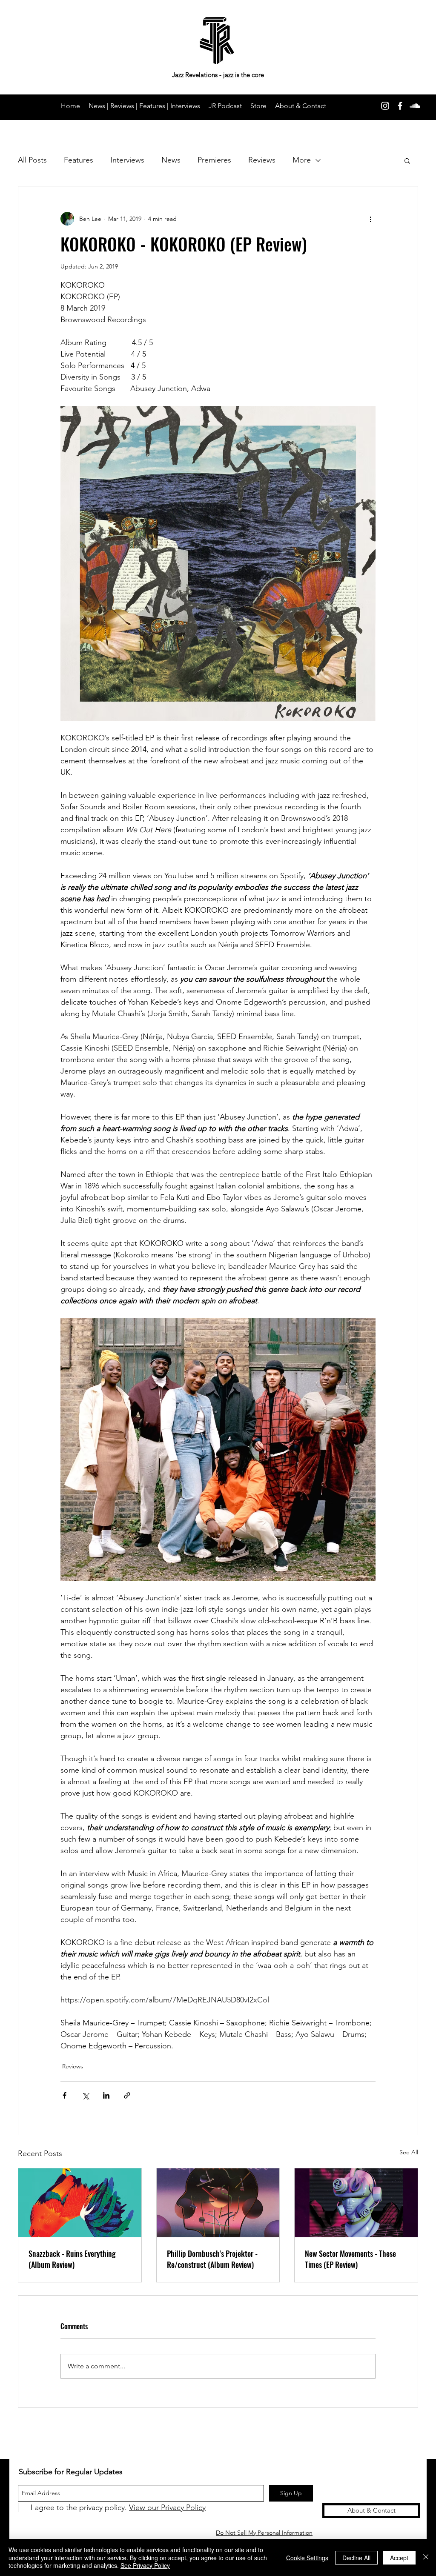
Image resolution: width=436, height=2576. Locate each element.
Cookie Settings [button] (307, 2558)
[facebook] (400, 106)
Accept (399, 2558)
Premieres (214, 160)
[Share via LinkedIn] (106, 2095)
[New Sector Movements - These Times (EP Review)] (356, 2203)
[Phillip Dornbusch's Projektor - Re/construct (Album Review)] (218, 2203)
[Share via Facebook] (65, 2095)
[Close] (426, 2557)
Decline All (356, 2558)
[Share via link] (127, 2095)
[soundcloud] (415, 106)
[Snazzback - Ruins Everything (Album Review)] (80, 2203)
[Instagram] (385, 106)
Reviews (262, 160)
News (171, 160)
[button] (407, 160)
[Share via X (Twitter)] (85, 2095)
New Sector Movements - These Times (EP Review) (350, 2259)
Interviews (127, 160)
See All (409, 2152)
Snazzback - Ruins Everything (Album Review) (72, 2259)
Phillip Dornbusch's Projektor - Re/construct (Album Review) (212, 2259)
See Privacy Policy (145, 2565)
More (302, 160)
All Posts (32, 160)
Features (79, 160)
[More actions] (370, 219)
